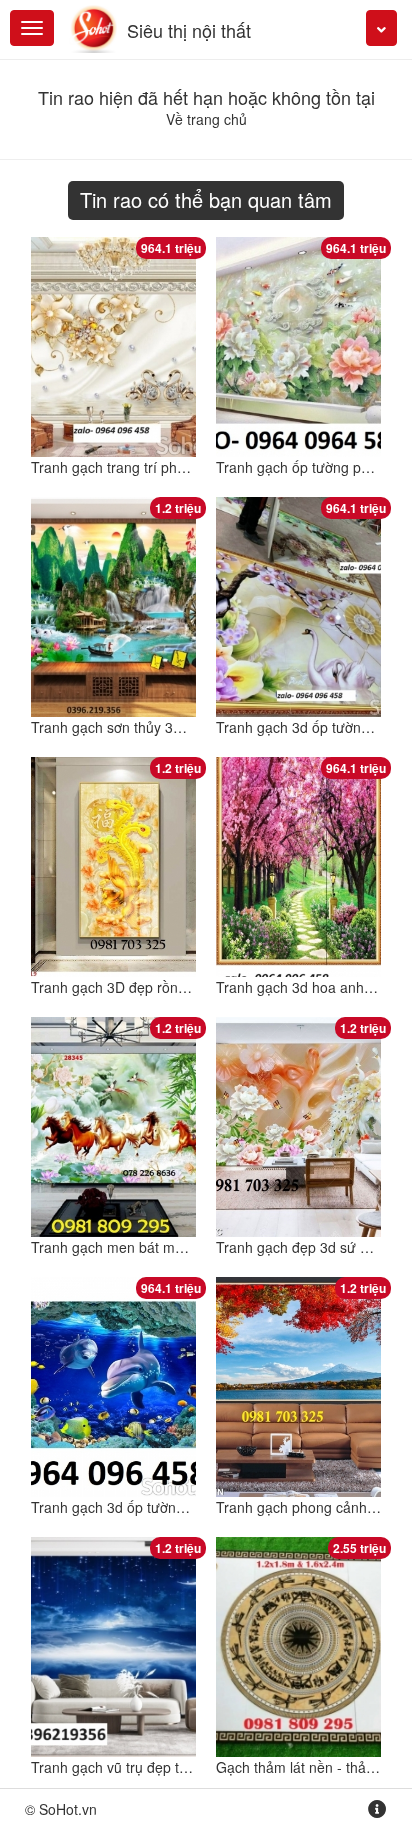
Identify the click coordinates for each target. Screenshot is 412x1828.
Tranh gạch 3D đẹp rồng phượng (135, 987)
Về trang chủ (206, 119)
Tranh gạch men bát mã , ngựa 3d (139, 1247)
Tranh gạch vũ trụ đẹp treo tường (136, 1767)
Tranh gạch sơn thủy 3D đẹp (121, 727)
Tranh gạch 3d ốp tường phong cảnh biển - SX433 (190, 1507)
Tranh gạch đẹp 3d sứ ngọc (303, 1247)
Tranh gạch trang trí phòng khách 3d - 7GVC (171, 467)
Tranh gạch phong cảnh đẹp (305, 1507)
